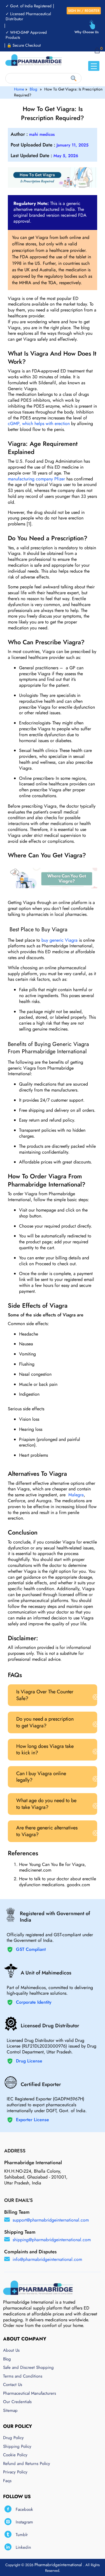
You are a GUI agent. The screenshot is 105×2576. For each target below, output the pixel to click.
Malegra (75, 1495)
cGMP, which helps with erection (39, 423)
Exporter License (32, 2120)
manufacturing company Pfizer (36, 479)
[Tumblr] (8, 2534)
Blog (33, 89)
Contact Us (13, 2385)
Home (19, 89)
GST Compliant (31, 1950)
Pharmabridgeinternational (59, 2565)
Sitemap (10, 2411)
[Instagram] (8, 2522)
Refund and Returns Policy (27, 2464)
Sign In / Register (84, 11)
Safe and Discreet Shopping (28, 2368)
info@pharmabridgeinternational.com (47, 2259)
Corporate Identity (34, 2002)
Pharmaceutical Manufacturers (30, 2394)
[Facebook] (8, 2509)
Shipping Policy (17, 2447)
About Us (11, 2351)
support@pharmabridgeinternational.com (51, 2220)
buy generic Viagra (60, 940)
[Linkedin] (8, 2547)
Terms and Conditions (23, 2376)
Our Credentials (17, 2402)
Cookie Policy (15, 2455)
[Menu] (94, 66)
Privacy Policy (15, 2472)
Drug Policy (13, 2438)
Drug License (29, 2061)
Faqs (7, 2481)
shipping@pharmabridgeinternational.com (52, 2240)
